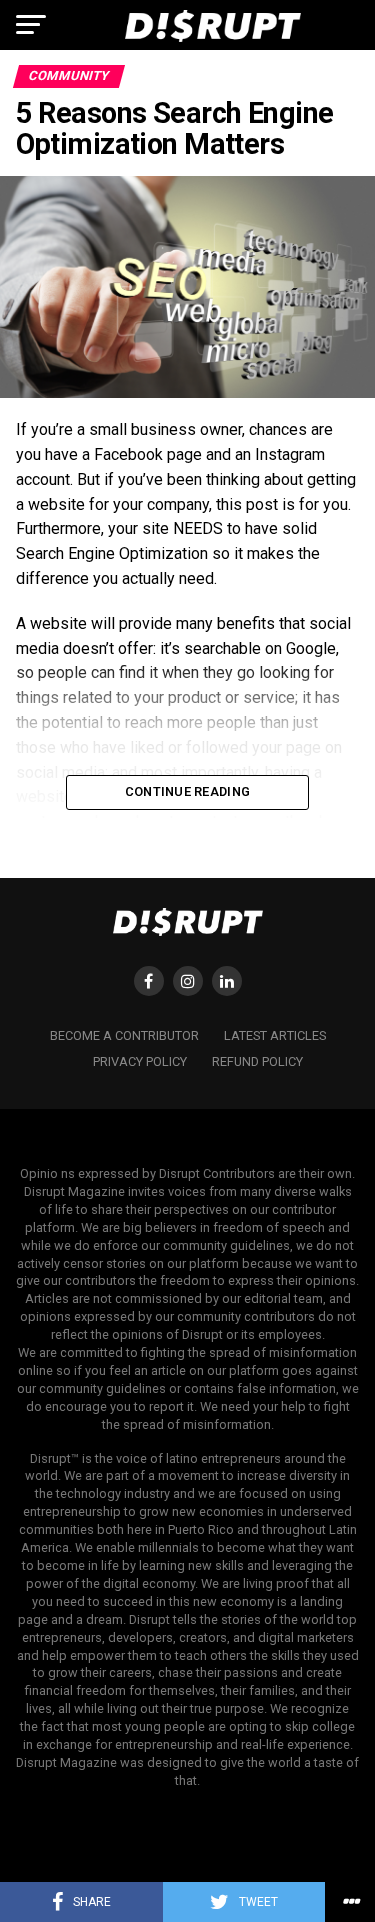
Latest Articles (275, 1035)
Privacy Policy (140, 1061)
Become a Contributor (124, 1035)
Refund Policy (257, 1061)
